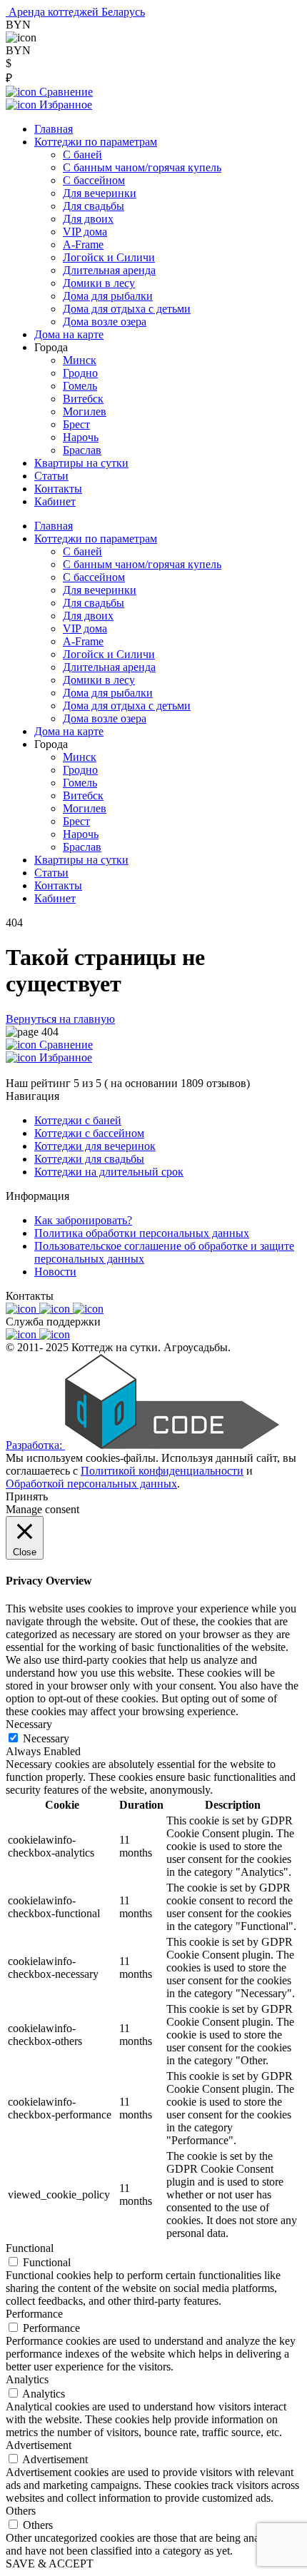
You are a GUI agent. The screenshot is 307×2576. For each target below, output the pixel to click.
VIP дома (85, 232)
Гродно (80, 373)
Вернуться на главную (60, 1019)
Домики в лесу (99, 283)
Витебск (83, 399)
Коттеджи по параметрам (96, 142)
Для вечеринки (100, 193)
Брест (76, 424)
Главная (54, 129)
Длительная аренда (109, 270)
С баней (82, 155)
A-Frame (83, 244)
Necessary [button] (29, 1724)
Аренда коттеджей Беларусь (77, 12)
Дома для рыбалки (108, 296)
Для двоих (88, 219)
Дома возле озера (105, 322)
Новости (55, 1272)
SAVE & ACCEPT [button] (50, 2564)
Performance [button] (34, 2314)
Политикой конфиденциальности (162, 1471)
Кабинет (55, 501)
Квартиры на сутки (81, 463)
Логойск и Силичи (109, 257)
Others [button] (21, 2511)
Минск (80, 360)
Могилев (85, 411)
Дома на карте (69, 334)
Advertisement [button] (39, 2445)
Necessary (46, 1738)
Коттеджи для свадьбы (89, 1159)
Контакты (58, 489)
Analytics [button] (27, 2379)
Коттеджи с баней (78, 1120)
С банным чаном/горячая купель (142, 167)
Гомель (80, 386)
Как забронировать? (83, 1220)
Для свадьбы (94, 206)
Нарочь (81, 437)
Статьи (51, 476)
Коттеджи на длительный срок (109, 1172)
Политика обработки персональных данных (142, 1233)
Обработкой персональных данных (91, 1484)
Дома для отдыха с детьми (127, 309)
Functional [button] (30, 2248)
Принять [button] (27, 1496)
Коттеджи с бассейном (89, 1133)
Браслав (82, 450)
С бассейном (94, 180)
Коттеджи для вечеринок (95, 1146)
